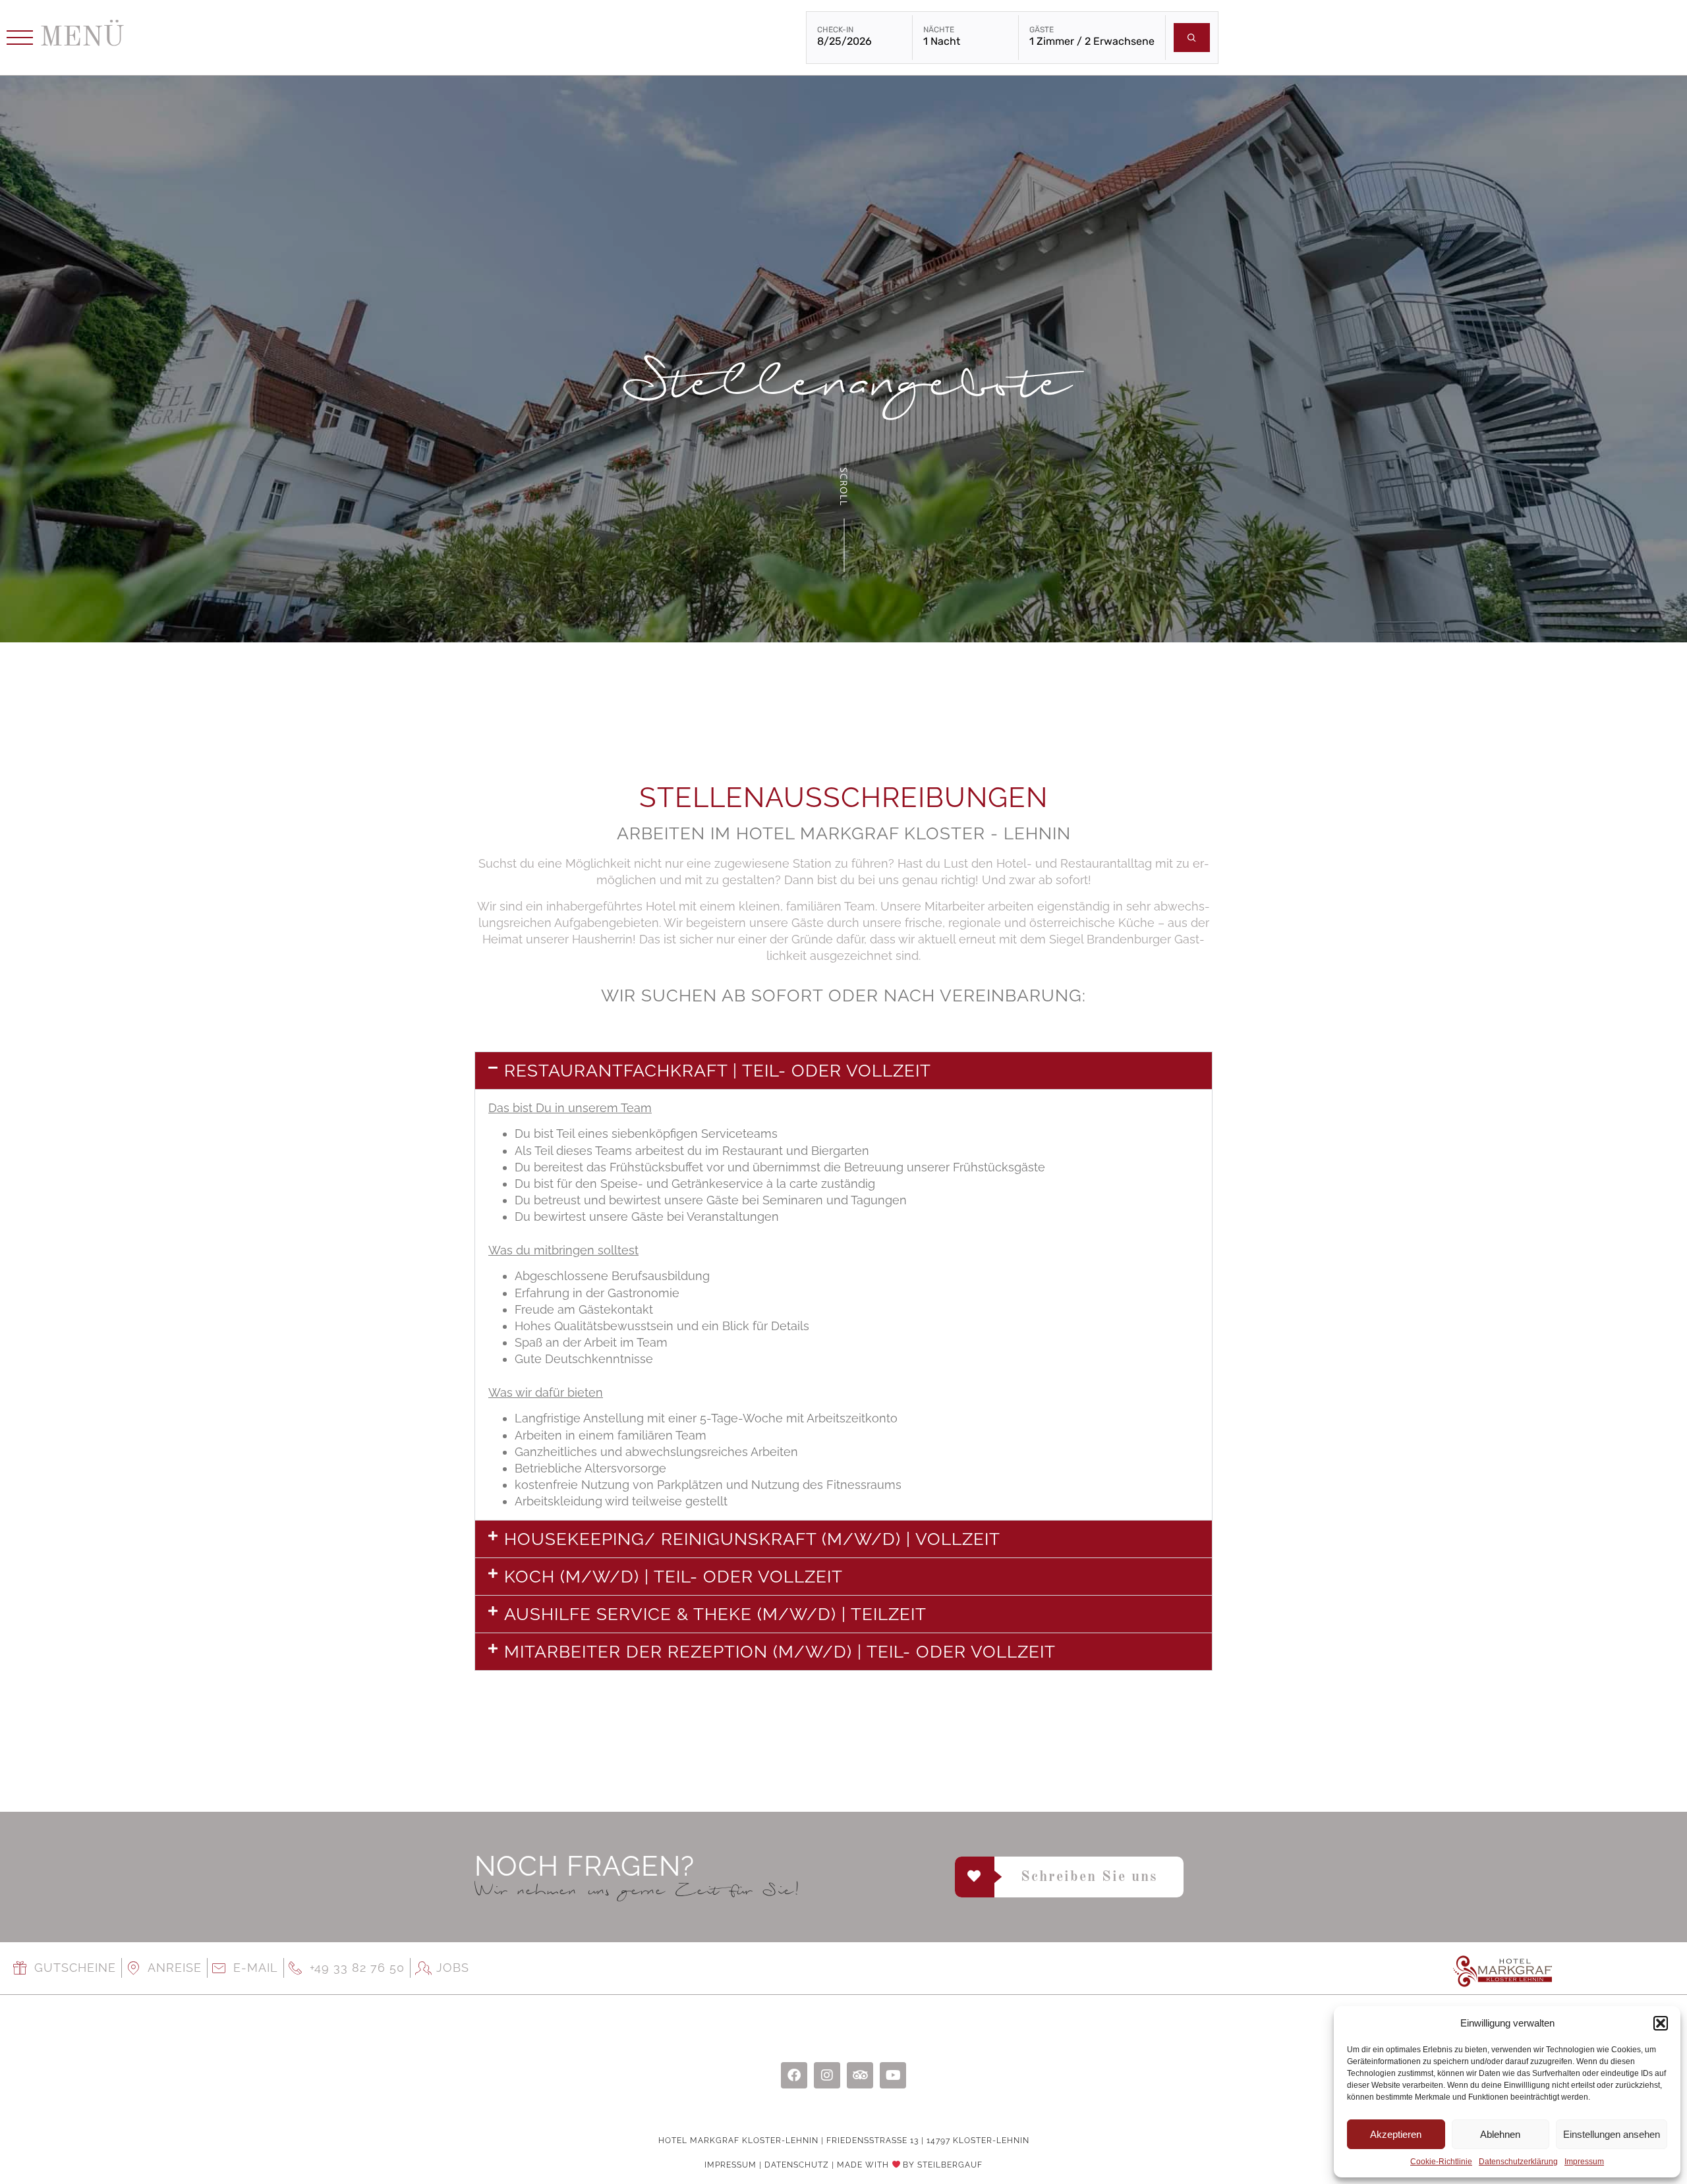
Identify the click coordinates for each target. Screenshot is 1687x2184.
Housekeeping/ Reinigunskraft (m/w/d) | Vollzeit (752, 1539)
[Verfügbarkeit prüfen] (1192, 38)
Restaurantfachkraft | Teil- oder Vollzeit (718, 1071)
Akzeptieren (1396, 2134)
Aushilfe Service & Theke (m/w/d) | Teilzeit (715, 1614)
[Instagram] (827, 2075)
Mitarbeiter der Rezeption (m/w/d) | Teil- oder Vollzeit (780, 1652)
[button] (1661, 2023)
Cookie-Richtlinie (1441, 2162)
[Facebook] (794, 2075)
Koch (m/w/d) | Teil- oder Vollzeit (673, 1577)
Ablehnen (1500, 2134)
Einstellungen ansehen (1612, 2134)
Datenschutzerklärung (1518, 2162)
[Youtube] (893, 2075)
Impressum (1584, 2162)
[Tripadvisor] (860, 2075)
